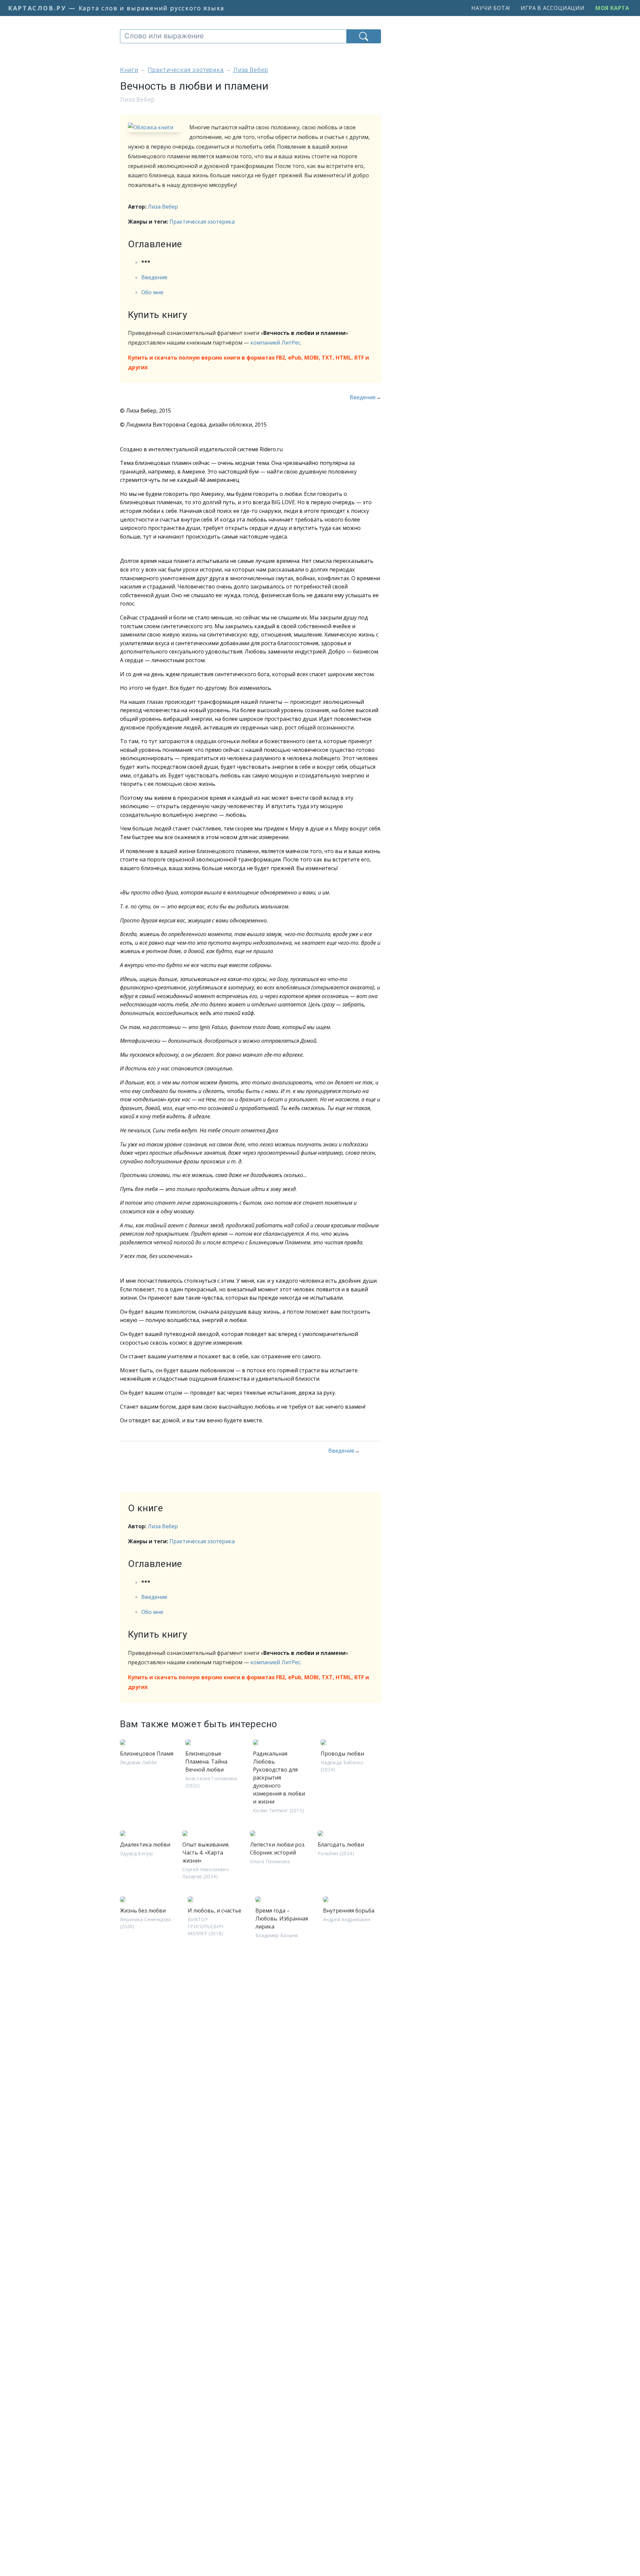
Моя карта (612, 8)
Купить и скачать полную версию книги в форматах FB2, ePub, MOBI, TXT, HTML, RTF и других (248, 362)
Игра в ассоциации (553, 8)
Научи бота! (491, 8)
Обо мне (152, 292)
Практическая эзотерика (202, 222)
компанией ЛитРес (275, 343)
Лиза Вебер (163, 207)
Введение (154, 277)
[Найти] (364, 36)
